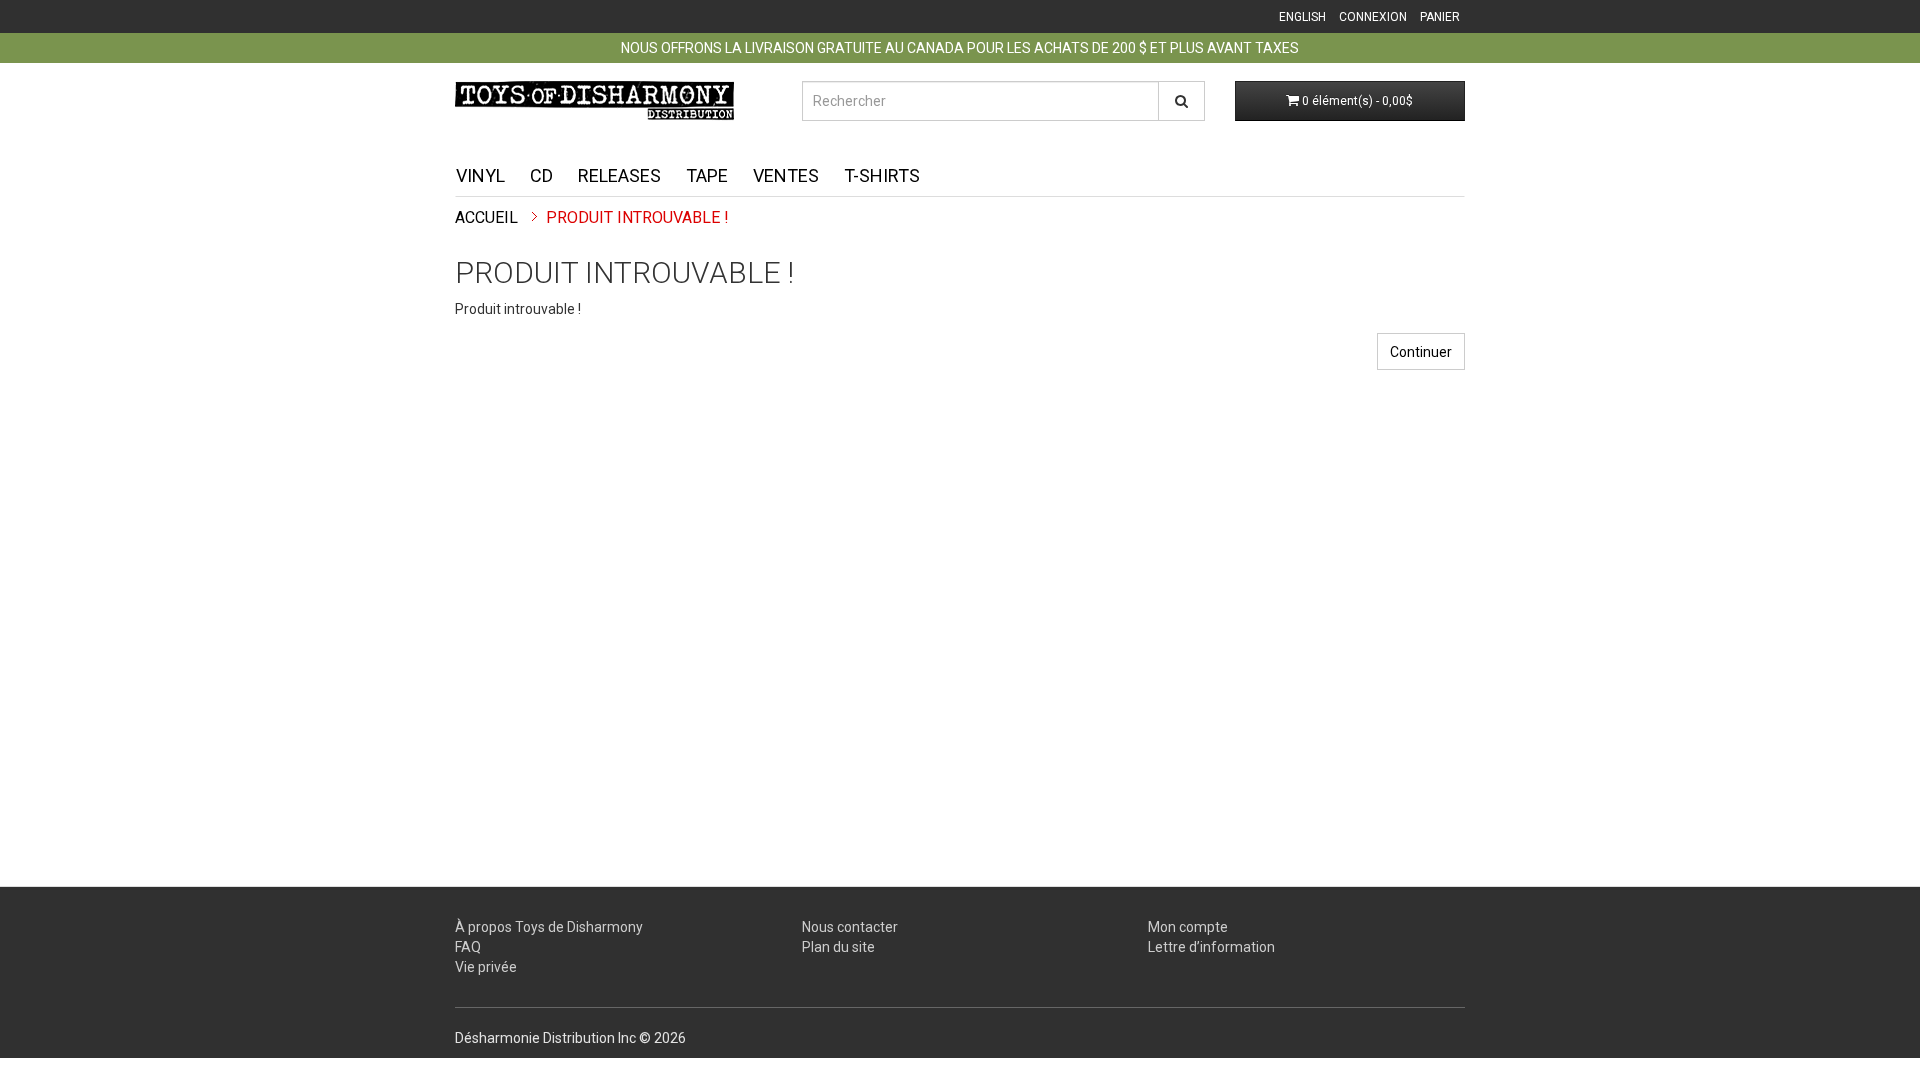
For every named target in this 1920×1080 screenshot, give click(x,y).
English (1302, 17)
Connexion (1373, 17)
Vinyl (480, 175)
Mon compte (1188, 927)
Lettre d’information (1211, 947)
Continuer (1421, 352)
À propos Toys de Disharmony (549, 927)
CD (541, 175)
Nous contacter (850, 927)
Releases (619, 175)
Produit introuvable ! (637, 217)
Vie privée (486, 967)
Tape (707, 175)
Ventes (786, 175)
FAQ (468, 947)
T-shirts (882, 175)
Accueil (486, 217)
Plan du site (838, 947)
